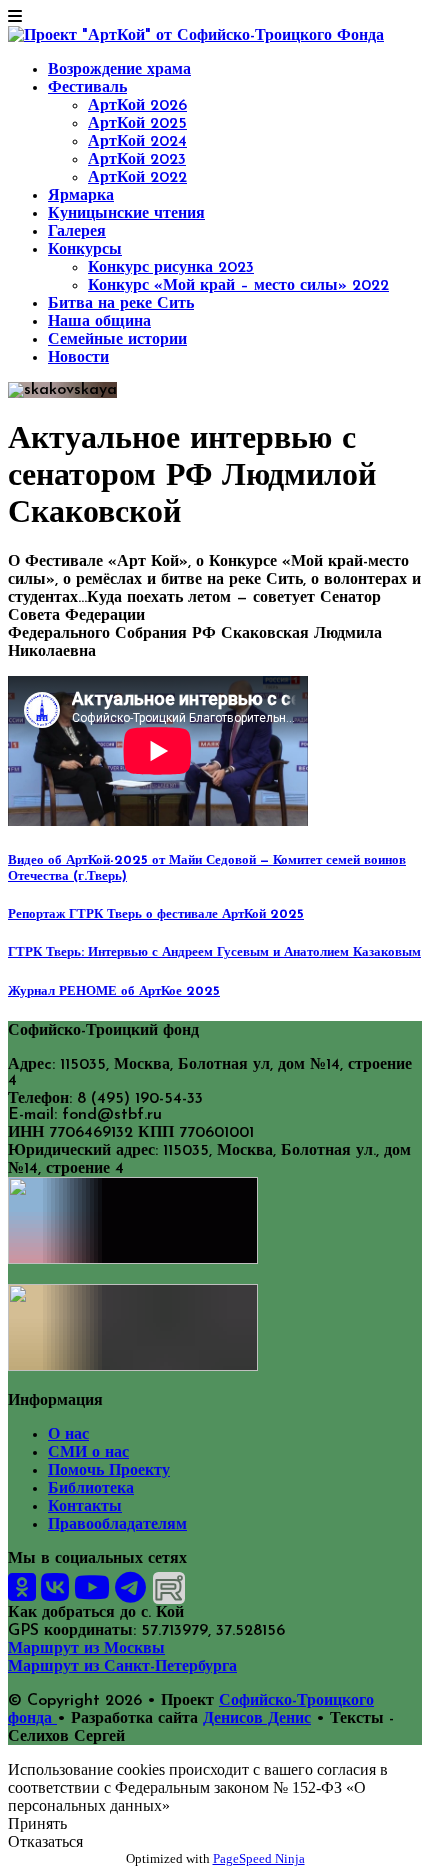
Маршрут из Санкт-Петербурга (122, 1667)
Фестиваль (87, 88)
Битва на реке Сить (121, 304)
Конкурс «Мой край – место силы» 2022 (238, 286)
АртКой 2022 (137, 178)
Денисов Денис (257, 1719)
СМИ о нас (88, 1453)
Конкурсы (85, 250)
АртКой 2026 (137, 106)
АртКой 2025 (137, 124)
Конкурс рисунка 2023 (171, 268)
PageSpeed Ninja (259, 1858)
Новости (78, 358)
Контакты (85, 1507)
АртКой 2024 (137, 142)
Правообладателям (117, 1525)
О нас (68, 1435)
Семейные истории (117, 340)
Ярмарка (81, 196)
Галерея (77, 232)
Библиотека (91, 1489)
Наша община (99, 322)
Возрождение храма (119, 70)
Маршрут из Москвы (86, 1649)
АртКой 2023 (137, 160)
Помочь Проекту (109, 1471)
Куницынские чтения (126, 214)
